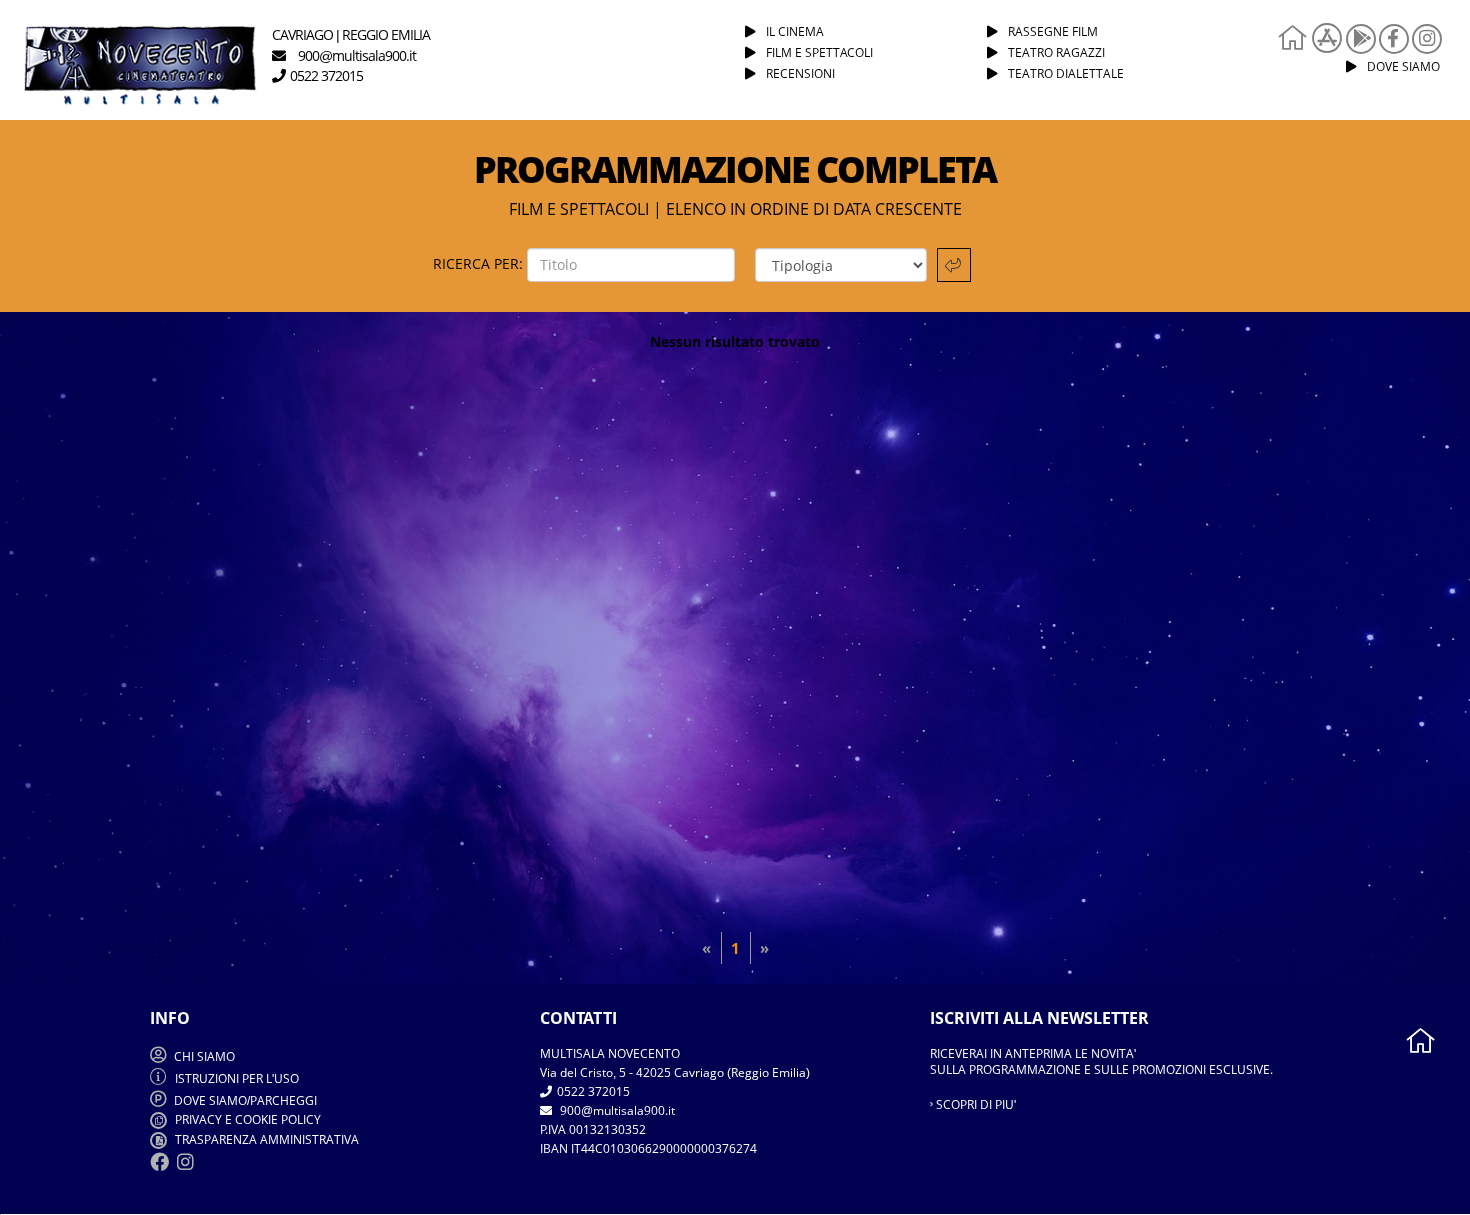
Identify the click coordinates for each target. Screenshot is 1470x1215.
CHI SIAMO (203, 1056)
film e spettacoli (819, 52)
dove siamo (1403, 66)
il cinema (795, 31)
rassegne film (1053, 31)
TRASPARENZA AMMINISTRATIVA (265, 1139)
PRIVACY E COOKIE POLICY (246, 1119)
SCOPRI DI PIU (974, 1104)
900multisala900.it (616, 1110)
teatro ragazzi (1056, 52)
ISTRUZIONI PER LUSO (237, 1078)
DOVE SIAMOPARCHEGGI (245, 1100)
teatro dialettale (1066, 73)
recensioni (800, 73)
